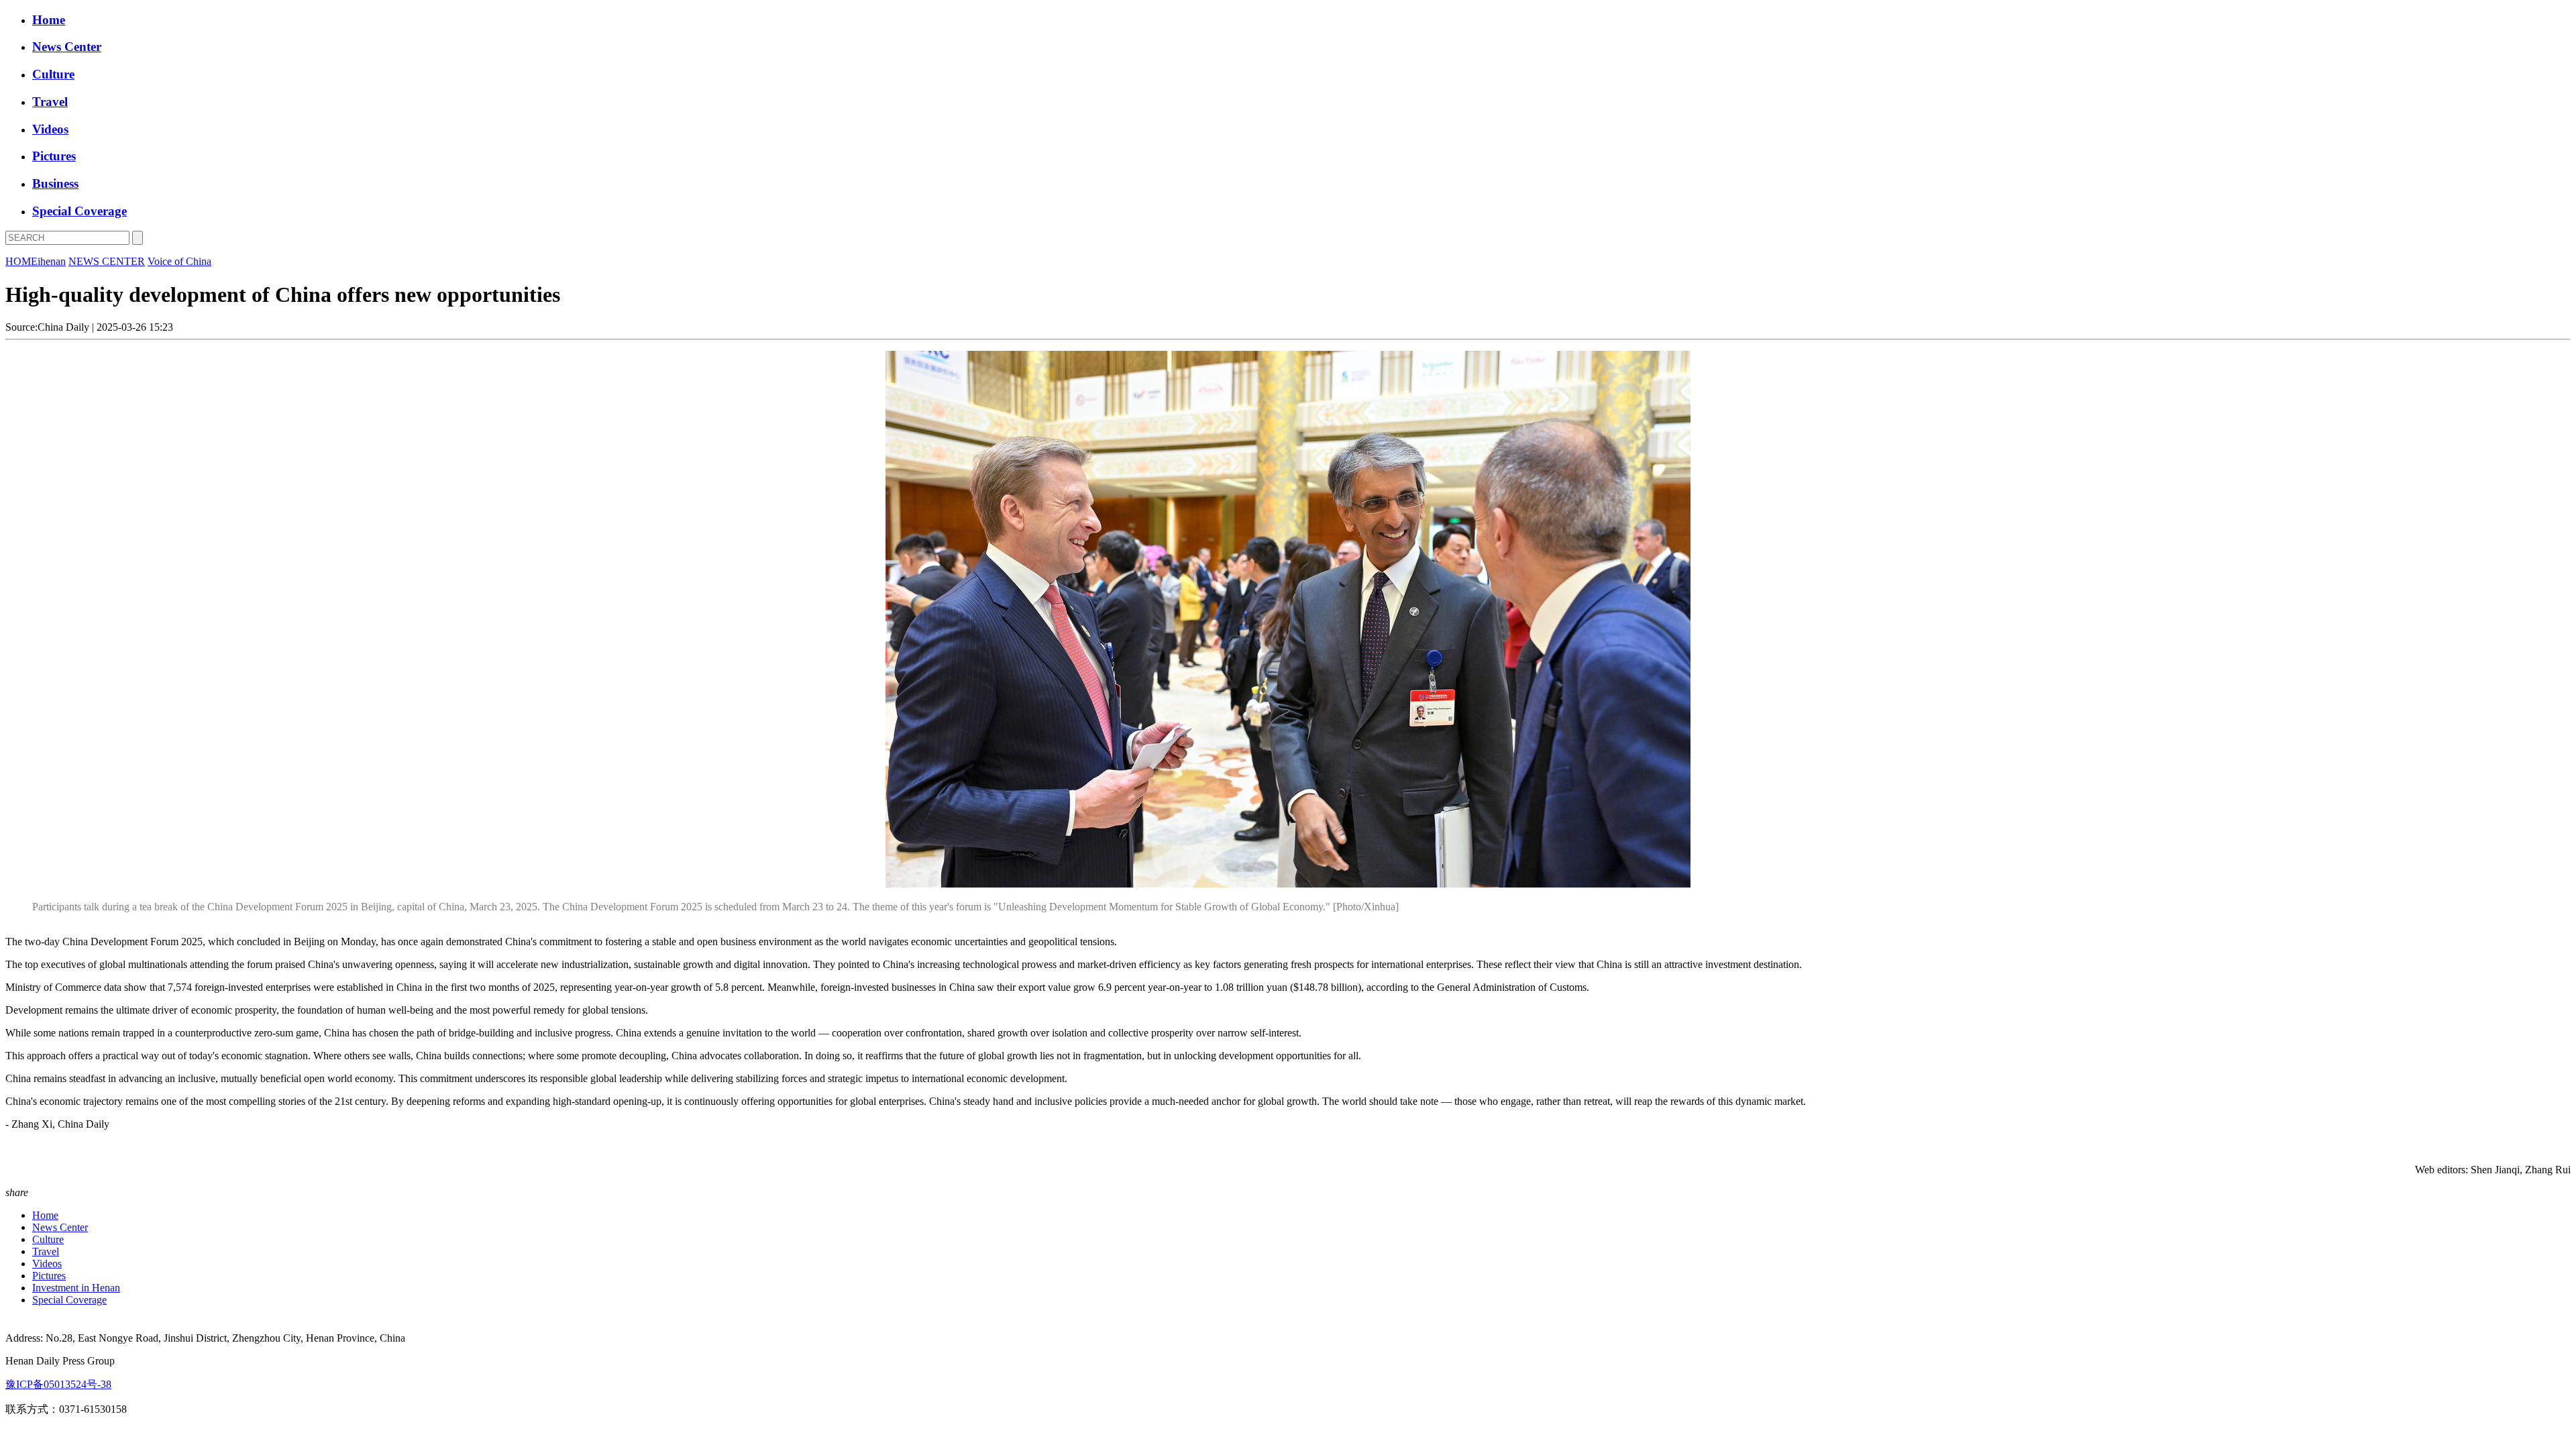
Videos (50, 129)
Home (49, 20)
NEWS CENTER (107, 261)
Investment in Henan (76, 1288)
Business (55, 183)
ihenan (52, 261)
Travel (50, 102)
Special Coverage (79, 211)
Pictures (54, 156)
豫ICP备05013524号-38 (58, 1384)
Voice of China (179, 261)
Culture (53, 74)
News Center (67, 47)
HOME (21, 261)
